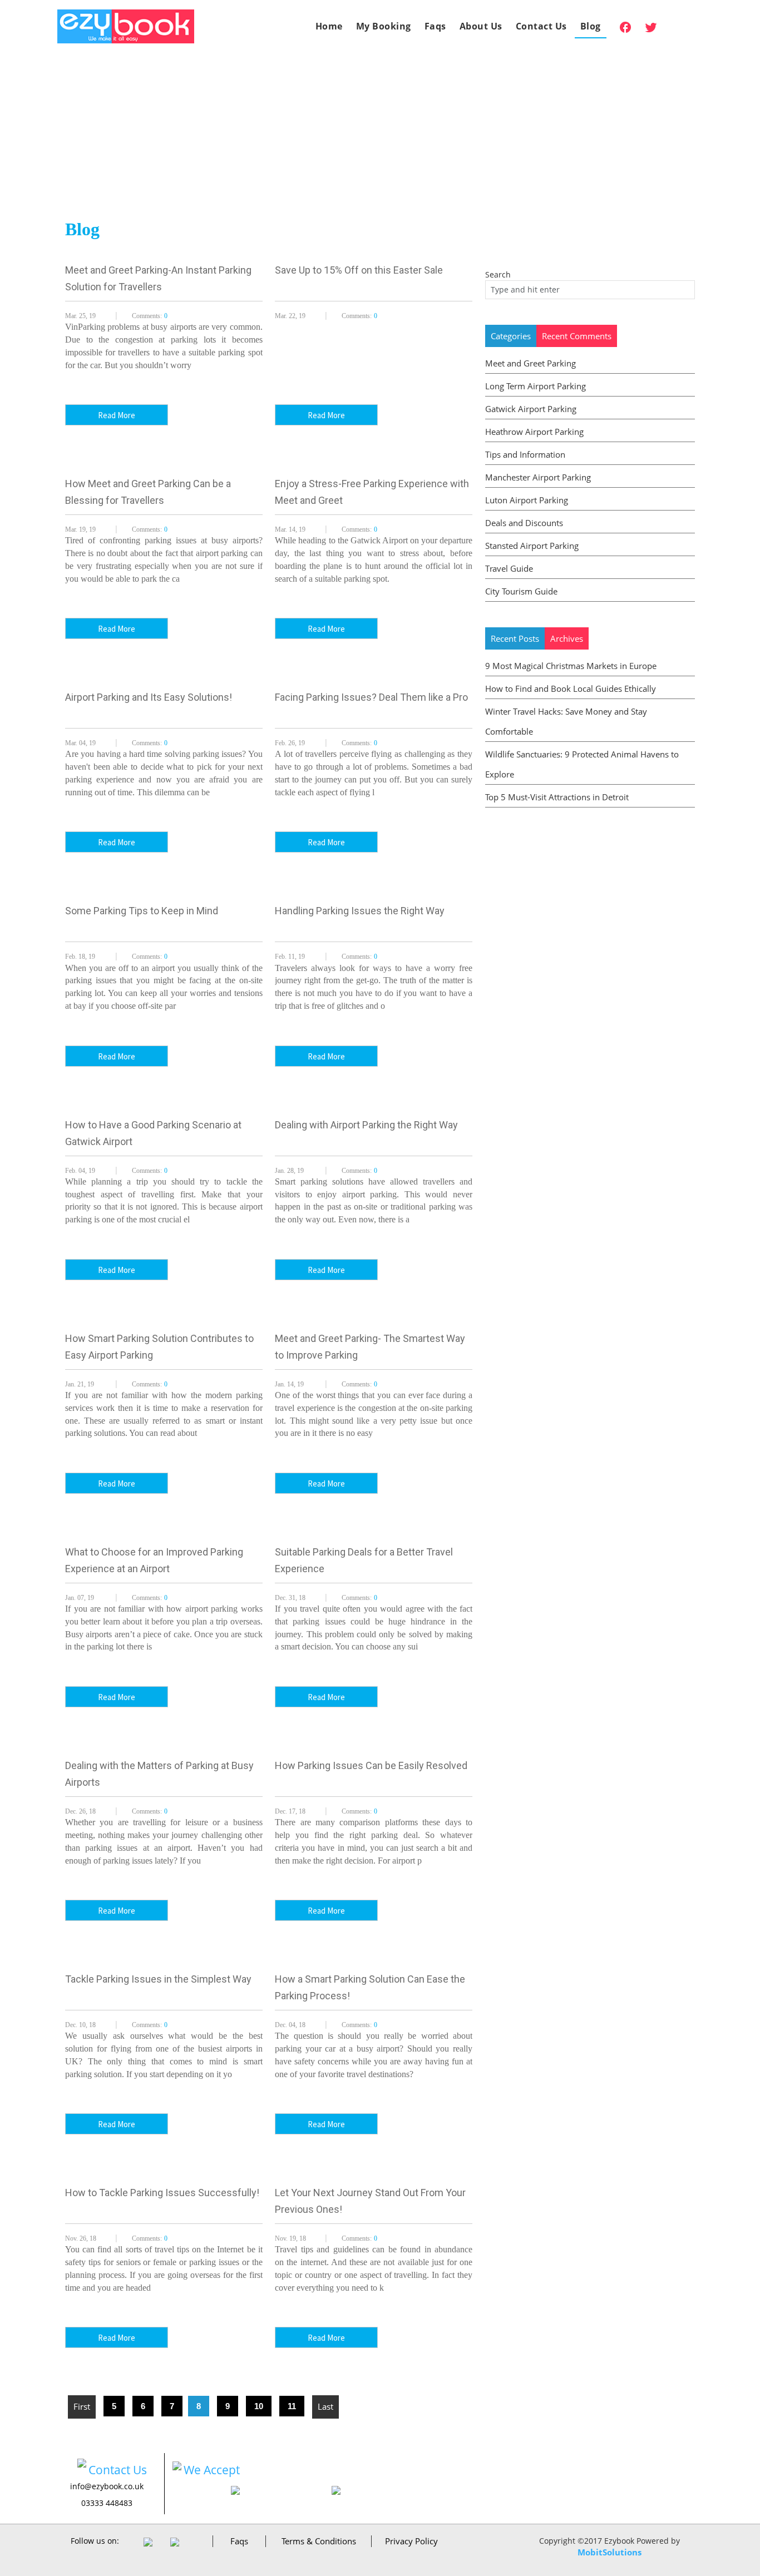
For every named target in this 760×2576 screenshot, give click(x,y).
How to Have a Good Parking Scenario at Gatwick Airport (153, 1133)
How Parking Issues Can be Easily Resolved (371, 1765)
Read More (117, 415)
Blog (591, 26)
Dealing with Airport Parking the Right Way (366, 1125)
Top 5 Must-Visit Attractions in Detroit (557, 797)
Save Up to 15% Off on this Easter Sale (359, 270)
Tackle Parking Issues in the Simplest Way (158, 1979)
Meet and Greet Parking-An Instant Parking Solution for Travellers (158, 278)
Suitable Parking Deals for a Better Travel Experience (364, 1560)
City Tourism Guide (521, 591)
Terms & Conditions (319, 2541)
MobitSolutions (610, 2552)
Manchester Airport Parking (538, 477)
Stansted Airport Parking (532, 546)
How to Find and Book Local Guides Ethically (571, 688)
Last (325, 2406)
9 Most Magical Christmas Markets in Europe (571, 666)
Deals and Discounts (524, 523)
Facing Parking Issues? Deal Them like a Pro (371, 697)
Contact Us (541, 26)
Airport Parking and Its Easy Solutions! (149, 697)
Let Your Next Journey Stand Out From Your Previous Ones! (370, 2201)
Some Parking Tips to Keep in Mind (142, 911)
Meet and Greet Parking (530, 363)
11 (292, 2406)
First (82, 2406)
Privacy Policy (411, 2541)
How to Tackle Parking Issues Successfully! (162, 2193)
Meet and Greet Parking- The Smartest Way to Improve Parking (370, 1347)
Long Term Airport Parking (536, 386)
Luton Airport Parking (527, 500)
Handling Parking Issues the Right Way (360, 911)
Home (329, 26)
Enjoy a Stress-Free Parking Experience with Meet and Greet (372, 492)
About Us (481, 26)
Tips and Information (525, 454)
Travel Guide (509, 568)
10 (259, 2406)
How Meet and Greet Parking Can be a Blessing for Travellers (148, 492)
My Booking (384, 26)
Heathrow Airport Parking (534, 432)
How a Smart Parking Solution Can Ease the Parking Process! (370, 1987)
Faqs (435, 26)
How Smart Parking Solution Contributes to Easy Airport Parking (159, 1347)
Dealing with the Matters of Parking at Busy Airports (159, 1774)
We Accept (212, 2470)
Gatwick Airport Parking (531, 409)
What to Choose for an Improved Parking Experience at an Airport (154, 1560)
